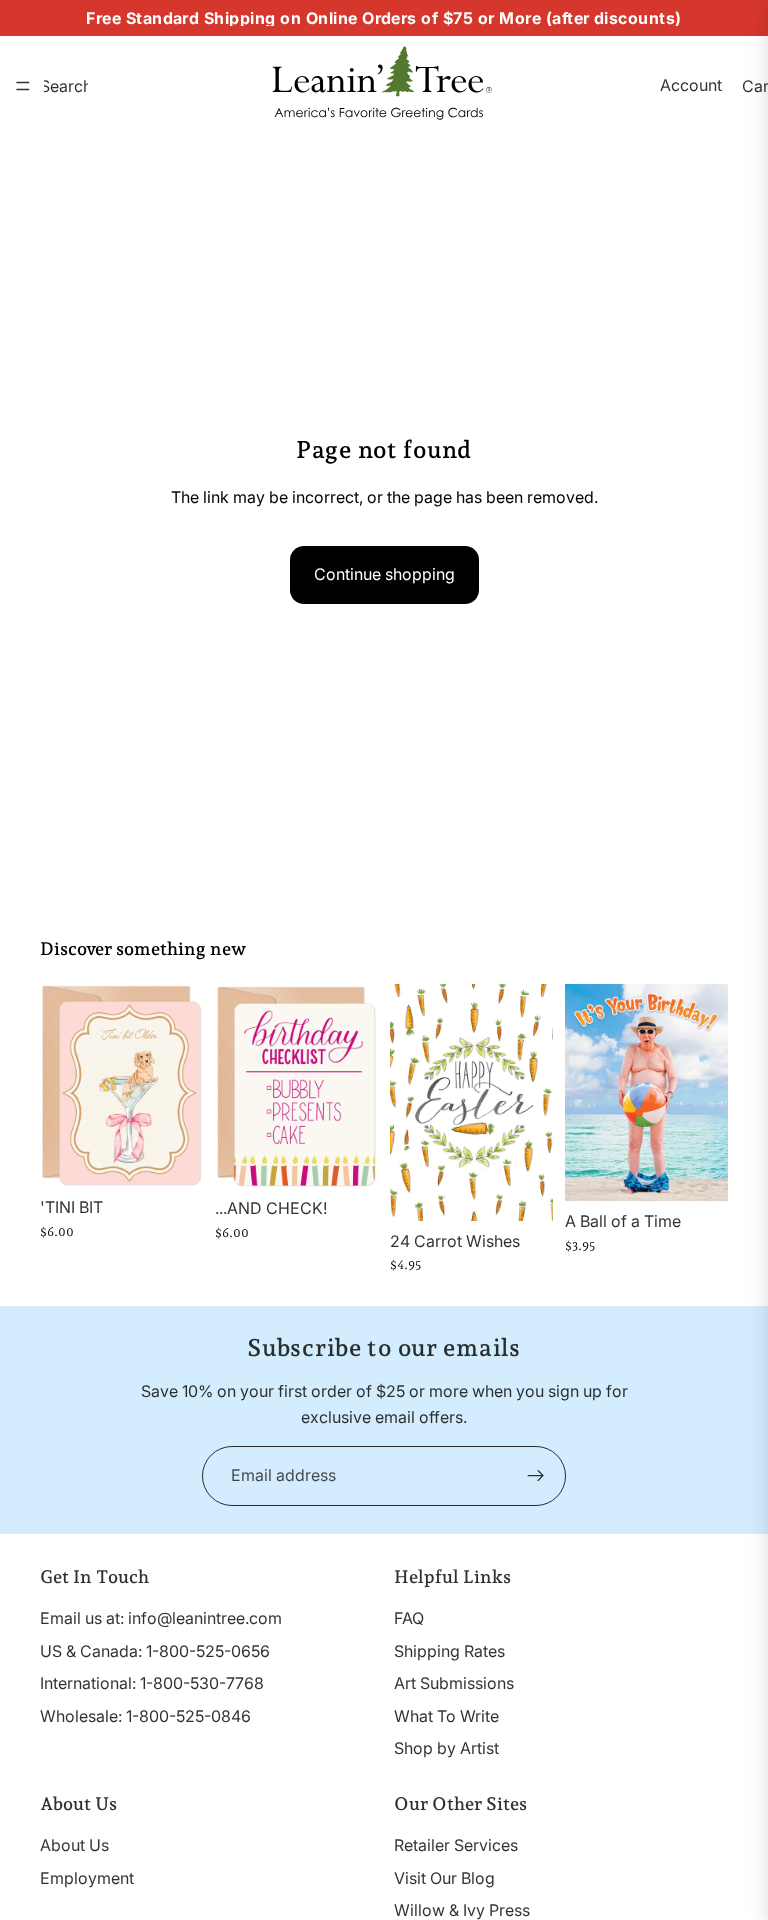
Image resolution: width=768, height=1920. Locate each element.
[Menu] (23, 86)
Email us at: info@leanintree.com (161, 1618)
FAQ (409, 1618)
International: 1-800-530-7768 (152, 1683)
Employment (87, 1878)
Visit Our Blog (444, 1878)
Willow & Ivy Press (462, 1910)
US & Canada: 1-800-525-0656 (155, 1651)
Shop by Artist (446, 1749)
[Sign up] (536, 1476)
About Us (74, 1845)
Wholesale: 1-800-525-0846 (145, 1716)
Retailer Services (456, 1845)
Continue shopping (384, 574)
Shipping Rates (449, 1651)
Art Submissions (454, 1683)
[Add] (172, 1156)
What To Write (446, 1716)
